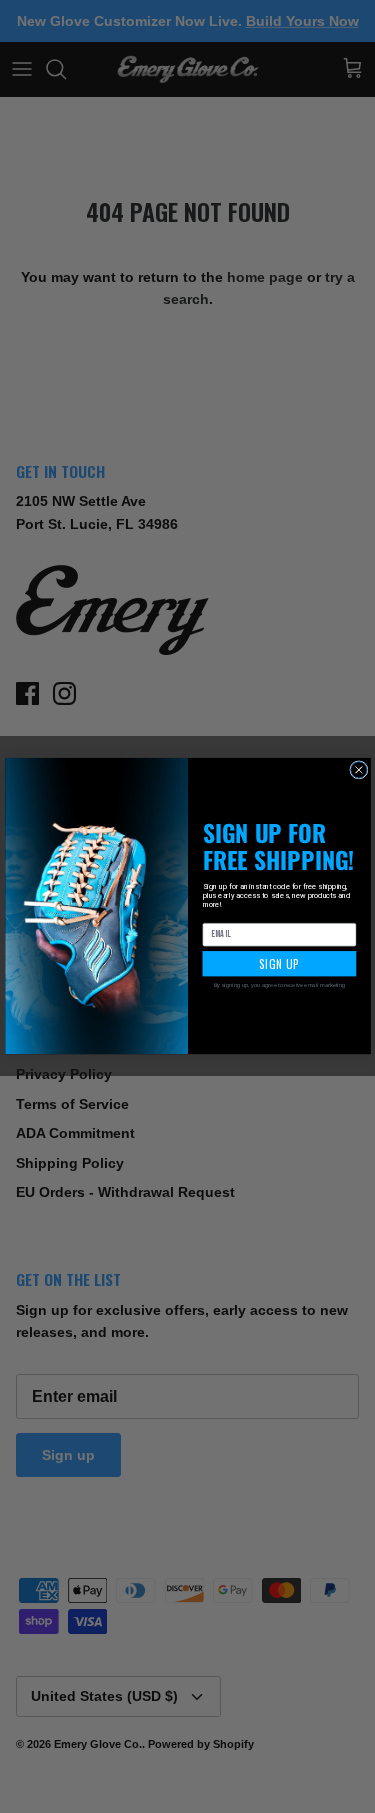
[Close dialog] (358, 770)
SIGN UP (278, 964)
